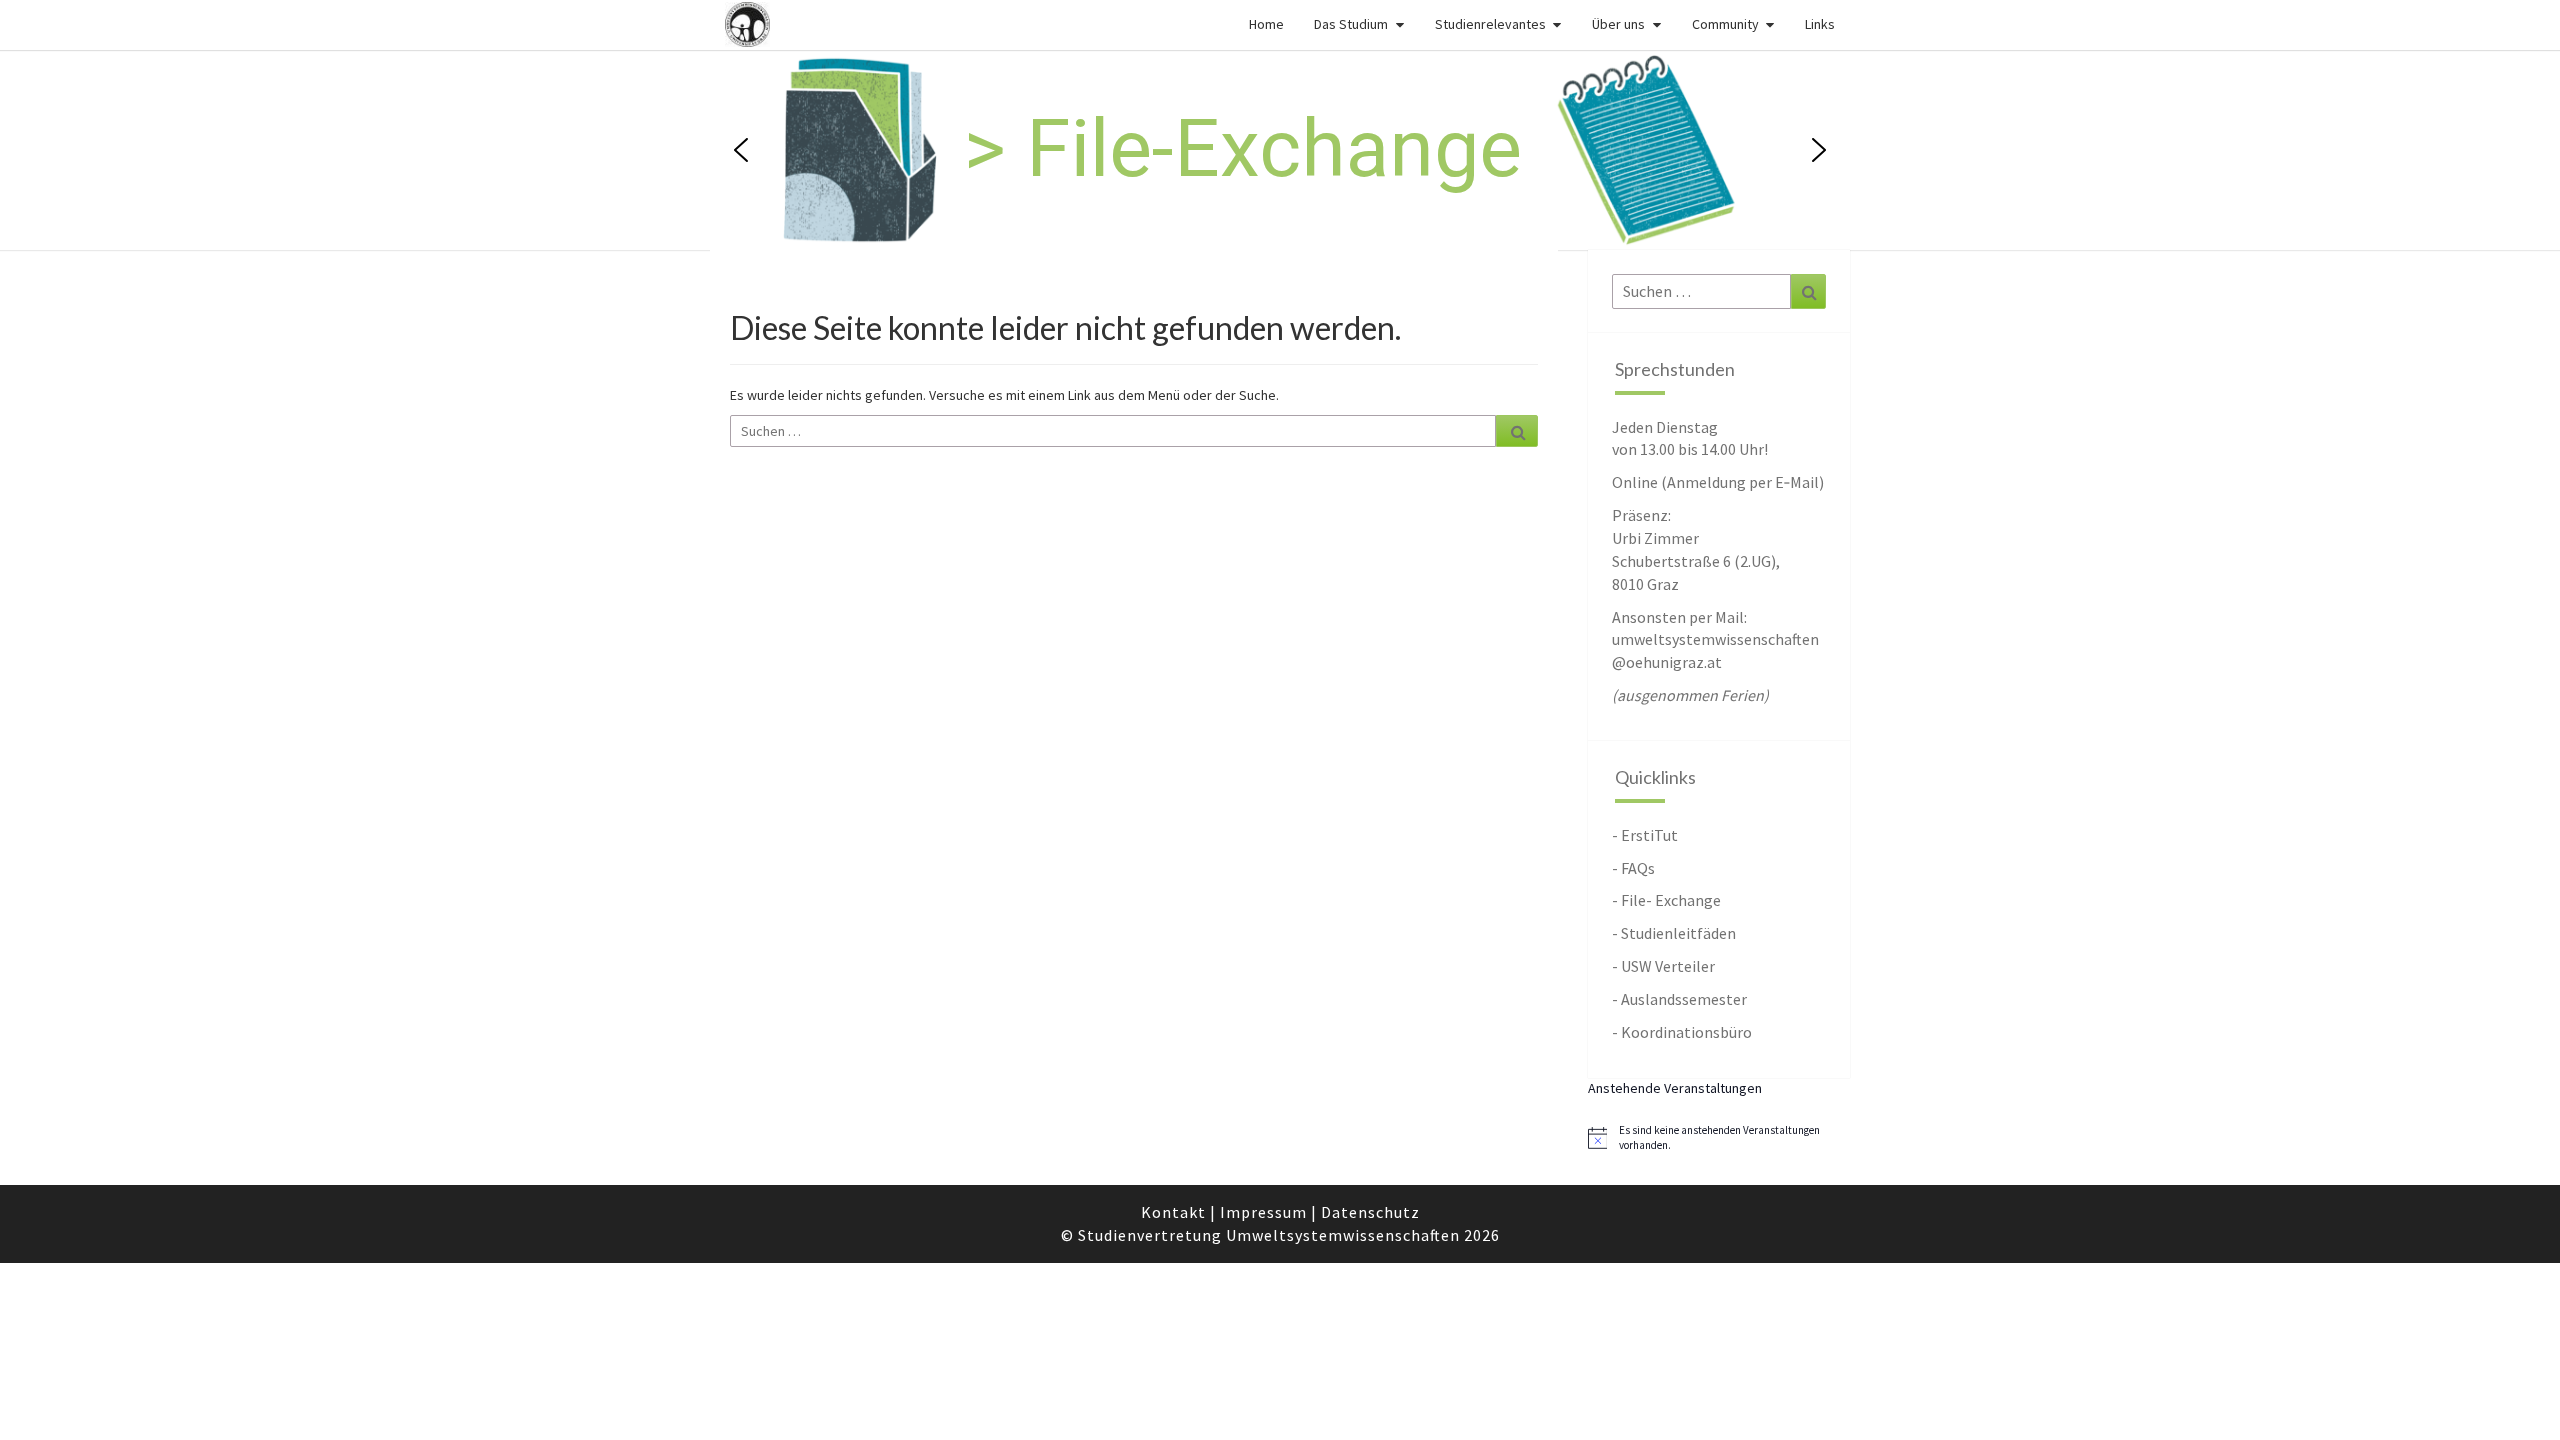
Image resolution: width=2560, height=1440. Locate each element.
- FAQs (1633, 868)
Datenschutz (1370, 1212)
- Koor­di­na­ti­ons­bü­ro (1682, 1032)
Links (1820, 24)
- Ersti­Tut (1645, 835)
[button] (1696, 150)
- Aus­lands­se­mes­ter (1679, 999)
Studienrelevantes (1490, 24)
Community (1725, 24)
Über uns (1618, 24)
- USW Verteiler (1663, 966)
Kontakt (1173, 1212)
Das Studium (1351, 24)
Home (1266, 24)
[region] (1280, 150)
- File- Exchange (1666, 900)
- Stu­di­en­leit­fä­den (1674, 933)
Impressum (1263, 1212)
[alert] (1719, 1138)
